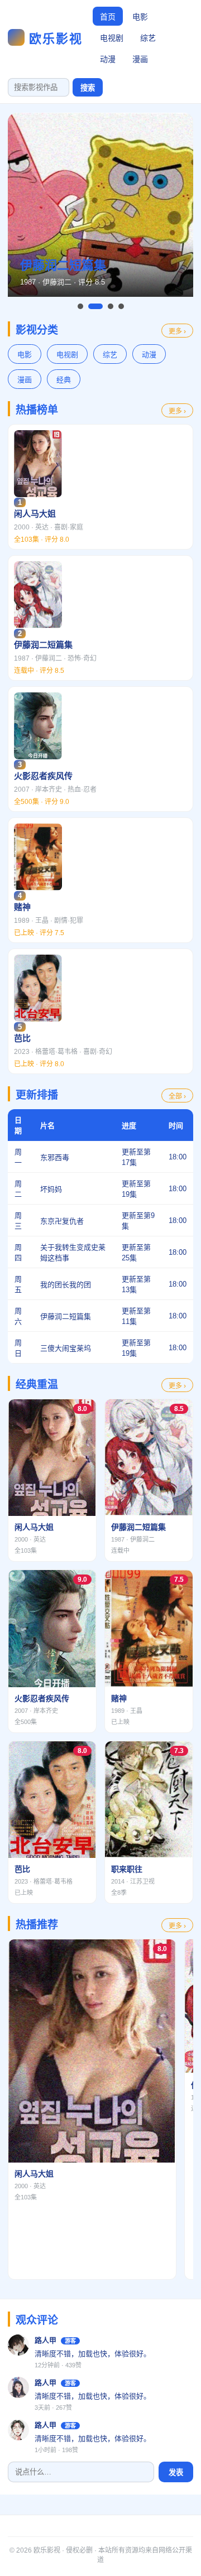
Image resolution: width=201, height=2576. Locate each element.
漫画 (140, 59)
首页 (108, 17)
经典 (64, 380)
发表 (176, 2473)
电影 (140, 17)
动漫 (108, 59)
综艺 (148, 38)
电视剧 (112, 38)
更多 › (177, 331)
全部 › (177, 1096)
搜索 (88, 88)
